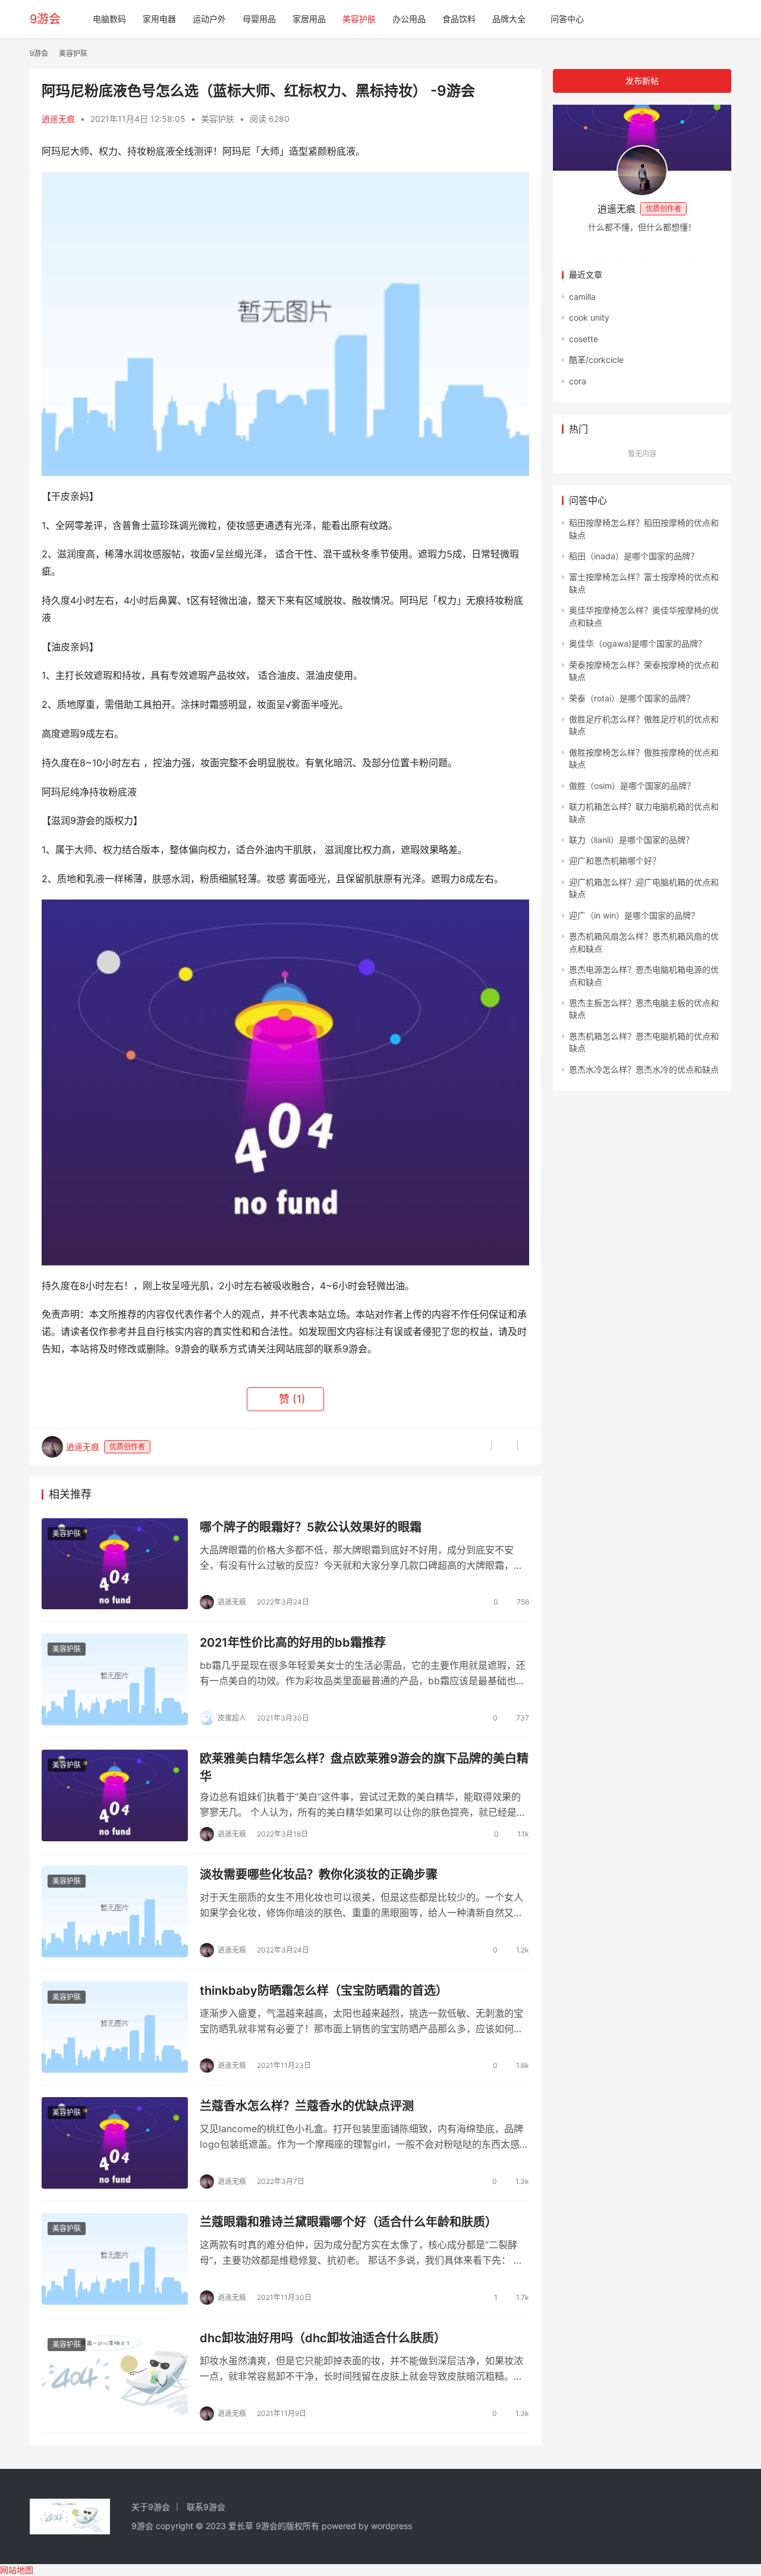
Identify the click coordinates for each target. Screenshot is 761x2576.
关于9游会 (151, 2507)
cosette (584, 339)
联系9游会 (206, 2507)
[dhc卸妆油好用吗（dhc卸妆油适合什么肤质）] (115, 2375)
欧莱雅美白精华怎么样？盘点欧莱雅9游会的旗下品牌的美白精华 (364, 1767)
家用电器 (159, 19)
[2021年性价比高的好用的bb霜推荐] (115, 1679)
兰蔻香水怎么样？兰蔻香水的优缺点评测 (307, 2106)
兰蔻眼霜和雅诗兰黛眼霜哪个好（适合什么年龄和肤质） (348, 2222)
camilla (582, 297)
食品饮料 (459, 19)
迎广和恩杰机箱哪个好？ (615, 861)
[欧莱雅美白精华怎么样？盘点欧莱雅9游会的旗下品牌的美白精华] (115, 1795)
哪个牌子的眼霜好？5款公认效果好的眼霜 (311, 1527)
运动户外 (209, 19)
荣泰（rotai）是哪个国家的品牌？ (632, 698)
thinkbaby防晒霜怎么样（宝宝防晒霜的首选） (324, 1991)
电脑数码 (109, 19)
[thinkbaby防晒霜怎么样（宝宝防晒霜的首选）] (115, 2027)
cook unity (589, 317)
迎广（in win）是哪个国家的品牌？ (634, 915)
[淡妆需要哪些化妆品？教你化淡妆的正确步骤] (115, 1911)
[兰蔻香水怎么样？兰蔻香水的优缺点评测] (115, 2143)
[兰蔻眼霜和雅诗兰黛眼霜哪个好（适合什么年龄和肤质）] (115, 2259)
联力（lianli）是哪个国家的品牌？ (631, 840)
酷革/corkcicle (596, 360)
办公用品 (409, 19)
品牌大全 (509, 19)
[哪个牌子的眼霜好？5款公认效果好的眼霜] (115, 1564)
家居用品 (309, 19)
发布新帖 (642, 81)
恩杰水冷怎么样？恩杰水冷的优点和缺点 (644, 1069)
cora (578, 381)
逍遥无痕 (58, 119)
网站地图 (17, 2570)
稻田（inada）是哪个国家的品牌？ (634, 556)
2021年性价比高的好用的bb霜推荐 (293, 1643)
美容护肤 (359, 19)
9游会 (45, 19)
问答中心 (567, 19)
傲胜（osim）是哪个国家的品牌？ (632, 786)
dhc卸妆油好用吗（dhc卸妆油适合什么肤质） (323, 2338)
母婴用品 (259, 19)
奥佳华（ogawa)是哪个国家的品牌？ (638, 643)
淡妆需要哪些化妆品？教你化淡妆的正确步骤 (319, 1875)
